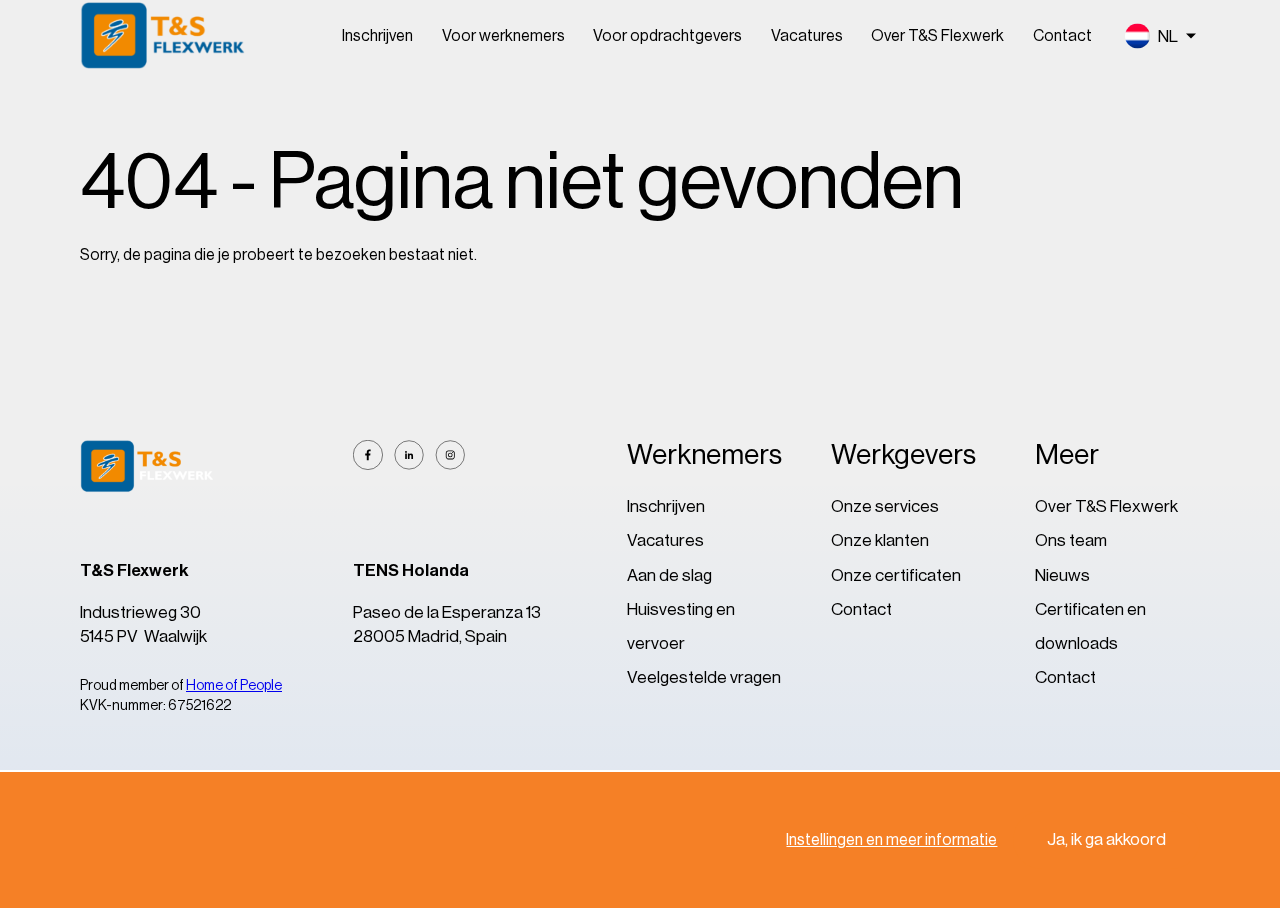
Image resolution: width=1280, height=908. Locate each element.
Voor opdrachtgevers (667, 36)
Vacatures (807, 36)
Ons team (1071, 540)
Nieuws (1062, 575)
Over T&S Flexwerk (937, 36)
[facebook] (368, 455)
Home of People (234, 686)
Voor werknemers (503, 36)
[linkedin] (409, 455)
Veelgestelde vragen (704, 677)
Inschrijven (377, 36)
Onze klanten (880, 540)
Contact (1062, 36)
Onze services (885, 506)
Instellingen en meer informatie (891, 840)
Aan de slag (669, 575)
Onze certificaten (896, 575)
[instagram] (450, 455)
